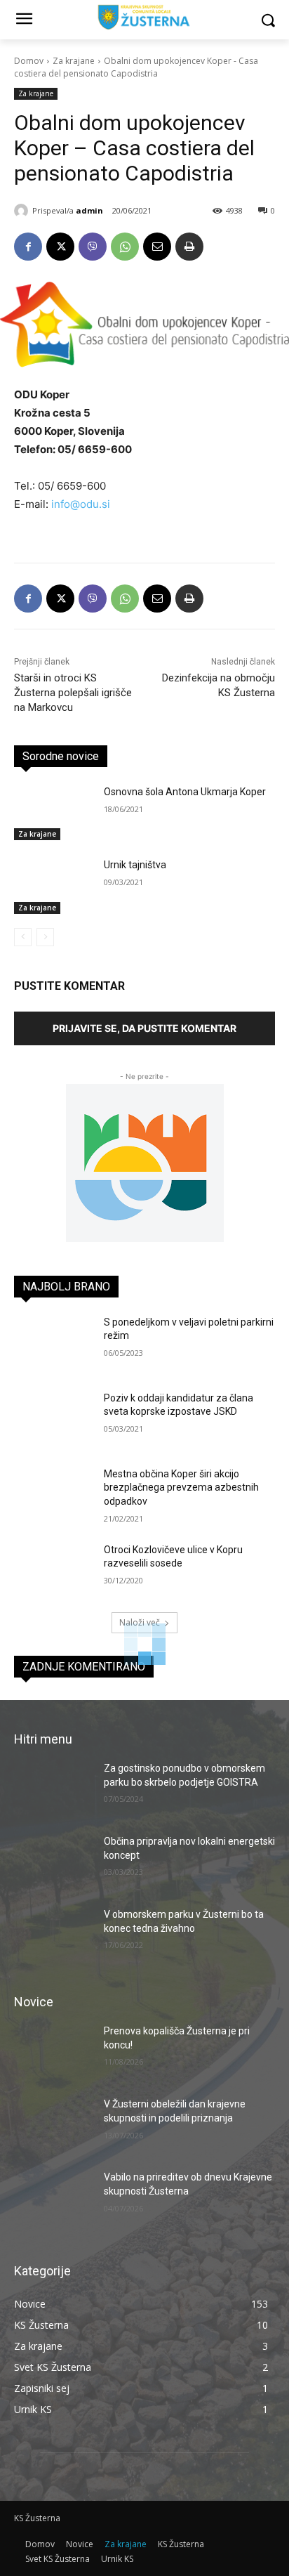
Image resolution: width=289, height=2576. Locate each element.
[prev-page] (23, 937)
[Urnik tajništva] (53, 886)
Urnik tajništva (135, 865)
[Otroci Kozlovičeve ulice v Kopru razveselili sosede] (53, 1571)
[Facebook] (28, 247)
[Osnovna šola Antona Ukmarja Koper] (53, 813)
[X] (60, 247)
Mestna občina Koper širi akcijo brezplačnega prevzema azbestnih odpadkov (181, 1488)
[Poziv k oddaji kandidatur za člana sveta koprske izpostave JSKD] (53, 1419)
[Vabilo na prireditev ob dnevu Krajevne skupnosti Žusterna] (53, 2198)
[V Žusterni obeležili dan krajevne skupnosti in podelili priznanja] (53, 2125)
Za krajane (74, 61)
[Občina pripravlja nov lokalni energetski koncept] (53, 1862)
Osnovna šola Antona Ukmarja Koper (185, 792)
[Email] (157, 247)
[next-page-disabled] (45, 937)
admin (89, 210)
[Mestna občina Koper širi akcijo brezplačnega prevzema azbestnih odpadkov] (53, 1495)
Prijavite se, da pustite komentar (144, 1028)
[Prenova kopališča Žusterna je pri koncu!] (53, 2052)
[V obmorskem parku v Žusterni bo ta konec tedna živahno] (53, 1935)
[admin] (23, 211)
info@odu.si (81, 504)
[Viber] (93, 247)
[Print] (189, 247)
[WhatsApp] (125, 247)
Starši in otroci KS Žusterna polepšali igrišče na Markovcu (73, 693)
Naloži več (140, 1622)
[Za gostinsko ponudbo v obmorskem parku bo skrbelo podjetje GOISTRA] (53, 1789)
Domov (29, 61)
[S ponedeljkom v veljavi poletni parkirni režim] (53, 1343)
